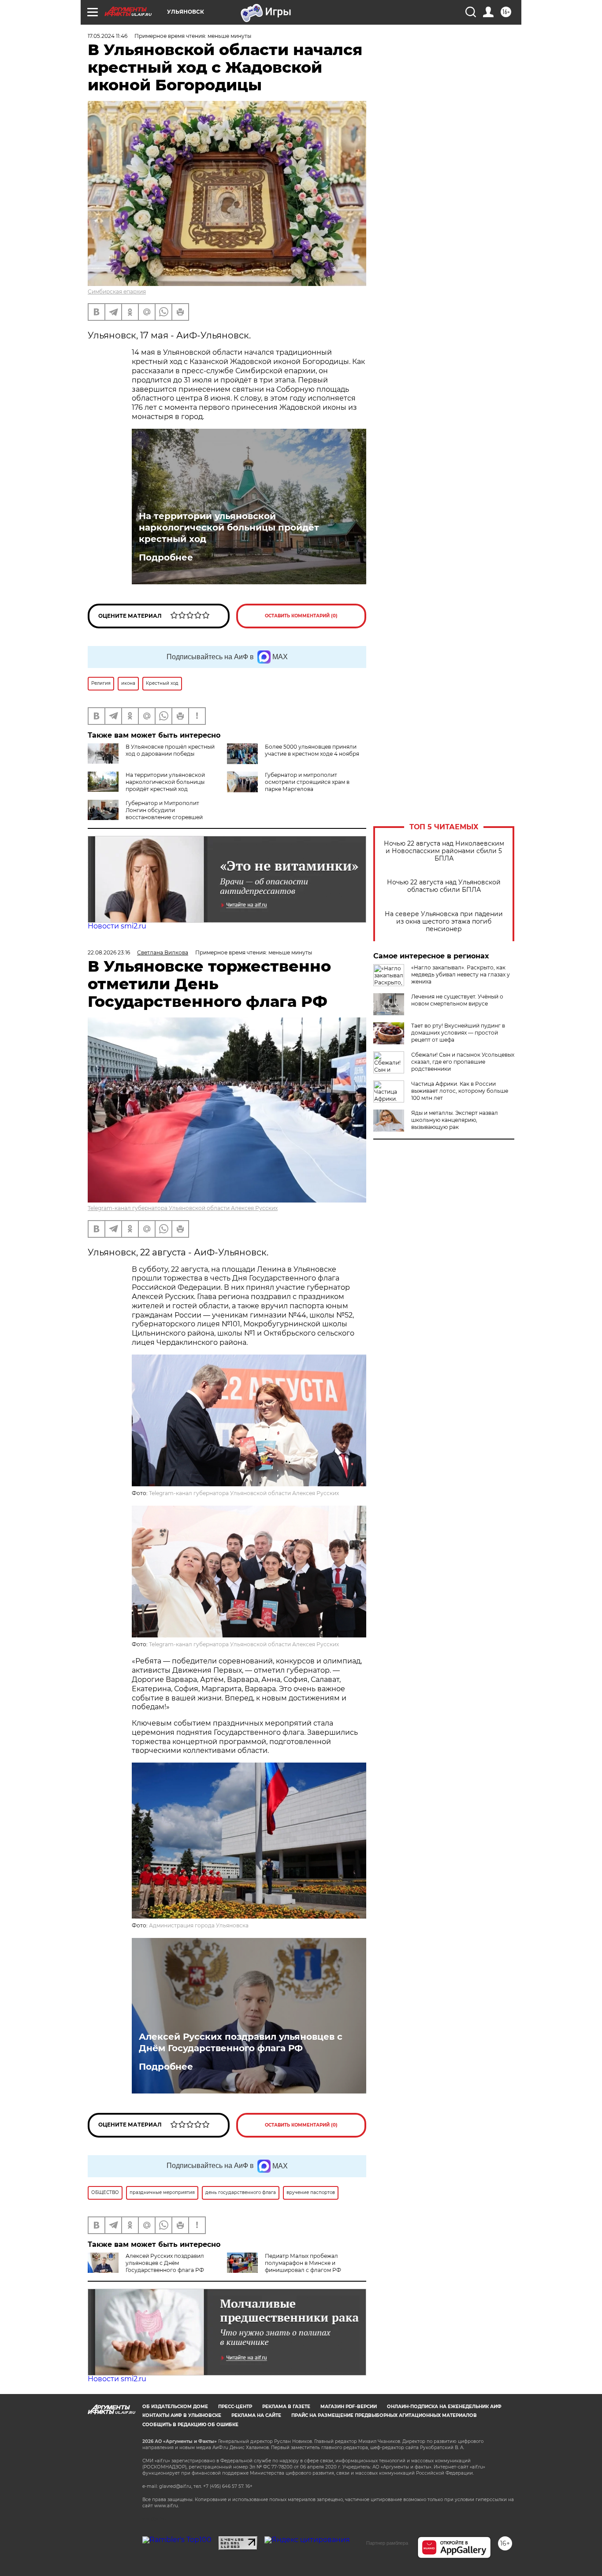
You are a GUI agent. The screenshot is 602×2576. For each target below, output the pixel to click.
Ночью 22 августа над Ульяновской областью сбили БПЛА (444, 886)
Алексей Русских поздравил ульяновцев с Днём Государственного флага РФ (241, 2042)
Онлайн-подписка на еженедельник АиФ (444, 2407)
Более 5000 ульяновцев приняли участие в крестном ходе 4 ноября (312, 750)
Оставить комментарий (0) (301, 616)
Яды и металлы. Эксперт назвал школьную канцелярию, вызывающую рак (455, 1120)
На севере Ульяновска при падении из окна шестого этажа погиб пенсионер (444, 922)
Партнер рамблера (387, 2543)
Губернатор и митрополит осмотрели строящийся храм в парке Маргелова (307, 782)
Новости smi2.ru (117, 926)
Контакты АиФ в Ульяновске (182, 2415)
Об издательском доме (175, 2407)
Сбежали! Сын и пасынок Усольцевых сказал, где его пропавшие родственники (463, 1062)
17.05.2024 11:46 (108, 36)
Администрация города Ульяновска (199, 1925)
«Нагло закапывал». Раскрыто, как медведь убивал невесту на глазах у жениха (461, 974)
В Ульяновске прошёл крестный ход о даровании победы (170, 750)
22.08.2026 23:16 (109, 952)
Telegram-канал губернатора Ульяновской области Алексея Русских (183, 1208)
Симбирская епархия (117, 291)
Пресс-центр (235, 2407)
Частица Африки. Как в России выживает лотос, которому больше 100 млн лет (460, 1091)
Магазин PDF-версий (349, 2407)
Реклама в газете (286, 2407)
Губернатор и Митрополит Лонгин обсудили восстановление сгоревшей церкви (145, 814)
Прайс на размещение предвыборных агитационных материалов (384, 2415)
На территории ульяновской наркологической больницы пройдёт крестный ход (229, 527)
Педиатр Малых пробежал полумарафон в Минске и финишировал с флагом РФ (303, 2263)
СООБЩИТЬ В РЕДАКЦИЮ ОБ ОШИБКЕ (190, 2425)
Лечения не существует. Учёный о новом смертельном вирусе (457, 1000)
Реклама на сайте (256, 2415)
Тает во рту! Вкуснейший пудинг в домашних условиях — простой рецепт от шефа (458, 1033)
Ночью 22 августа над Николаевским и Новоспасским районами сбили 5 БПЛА (444, 851)
